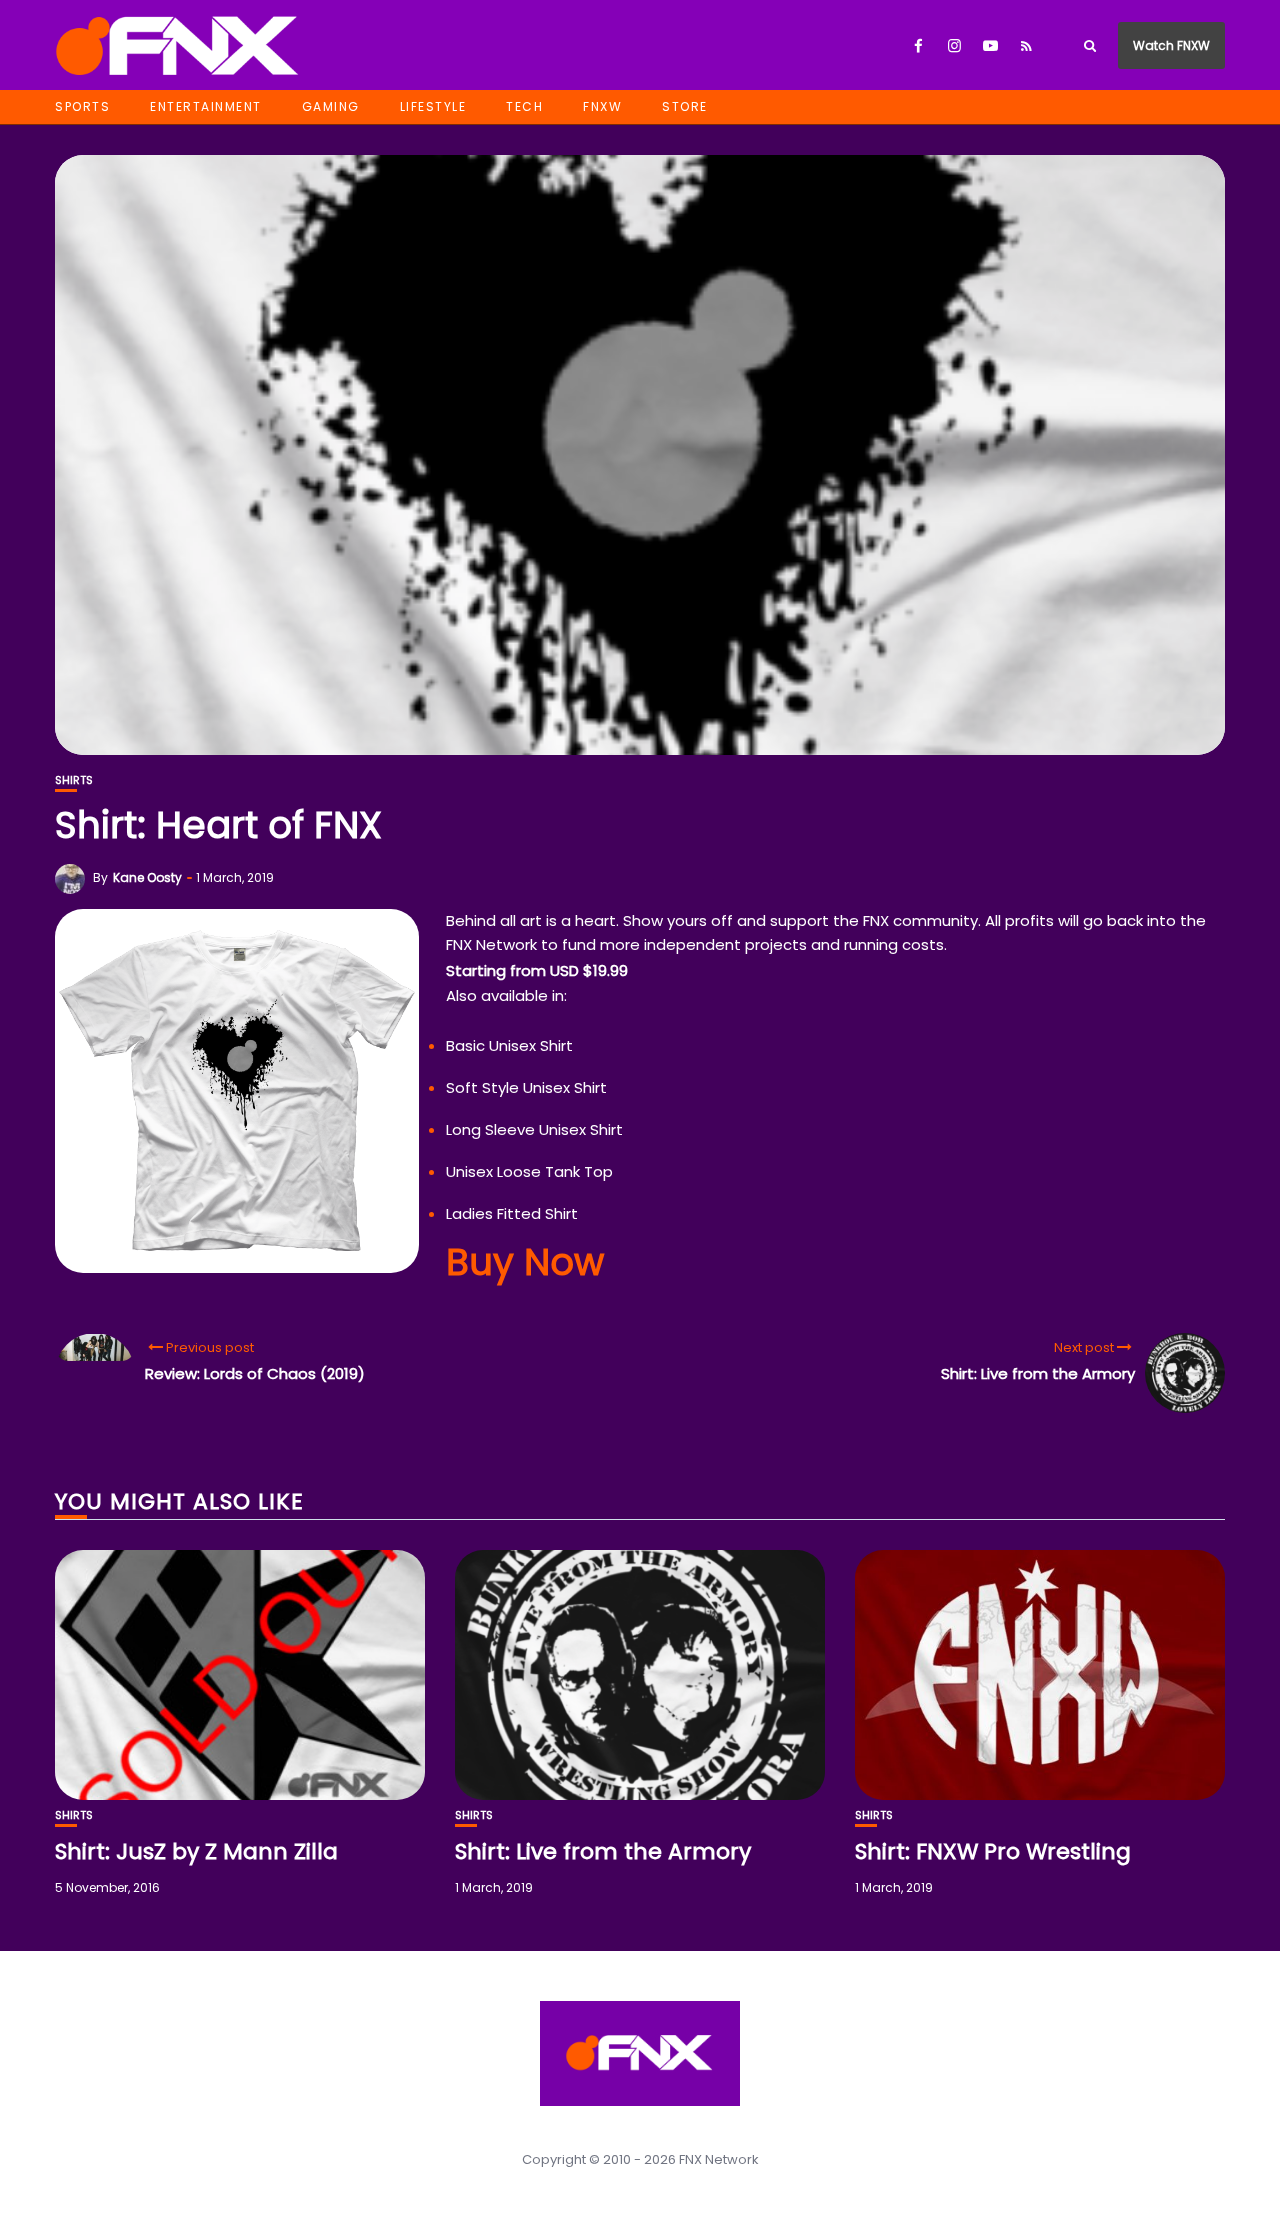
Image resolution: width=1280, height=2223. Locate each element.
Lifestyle (433, 106)
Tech (524, 106)
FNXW (602, 106)
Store (685, 106)
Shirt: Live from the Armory (603, 1851)
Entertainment (206, 106)
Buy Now (525, 1262)
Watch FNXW (1171, 45)
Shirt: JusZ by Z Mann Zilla (196, 1851)
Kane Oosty (147, 877)
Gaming (331, 106)
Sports (82, 106)
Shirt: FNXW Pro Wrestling (993, 1851)
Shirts (74, 780)
